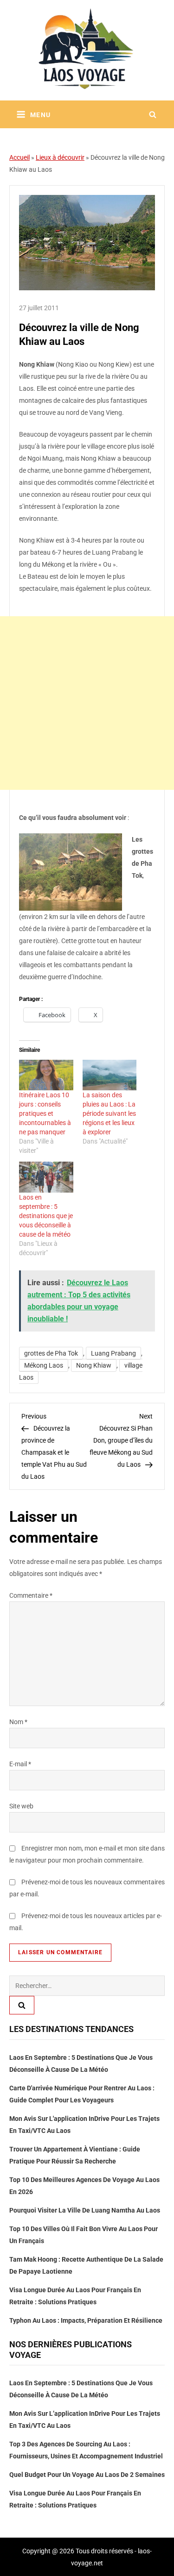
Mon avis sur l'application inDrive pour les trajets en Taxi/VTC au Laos (84, 2125)
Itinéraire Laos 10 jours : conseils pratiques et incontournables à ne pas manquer (45, 1113)
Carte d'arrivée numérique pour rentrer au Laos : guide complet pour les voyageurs (82, 2094)
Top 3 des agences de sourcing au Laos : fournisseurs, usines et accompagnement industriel (86, 2450)
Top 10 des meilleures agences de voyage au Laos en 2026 (84, 2186)
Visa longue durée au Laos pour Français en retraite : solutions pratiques (75, 2296)
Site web (21, 1806)
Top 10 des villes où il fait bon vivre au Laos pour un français (84, 2235)
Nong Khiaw (94, 1365)
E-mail (20, 1764)
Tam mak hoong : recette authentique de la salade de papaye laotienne (86, 2265)
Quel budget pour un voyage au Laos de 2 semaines (87, 2475)
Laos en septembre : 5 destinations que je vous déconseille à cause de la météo (46, 1216)
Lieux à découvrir (60, 157)
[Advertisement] (87, 703)
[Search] (22, 2005)
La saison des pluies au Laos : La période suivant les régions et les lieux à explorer (109, 1113)
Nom (18, 1722)
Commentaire (31, 1595)
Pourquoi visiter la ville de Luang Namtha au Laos (85, 2210)
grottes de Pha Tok (51, 1353)
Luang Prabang (113, 1353)
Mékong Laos (44, 1365)
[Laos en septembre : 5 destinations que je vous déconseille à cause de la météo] (46, 1177)
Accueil (19, 157)
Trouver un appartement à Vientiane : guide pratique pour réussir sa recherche (75, 2155)
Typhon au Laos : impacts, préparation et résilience (86, 2320)
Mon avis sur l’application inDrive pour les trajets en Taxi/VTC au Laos (85, 2420)
